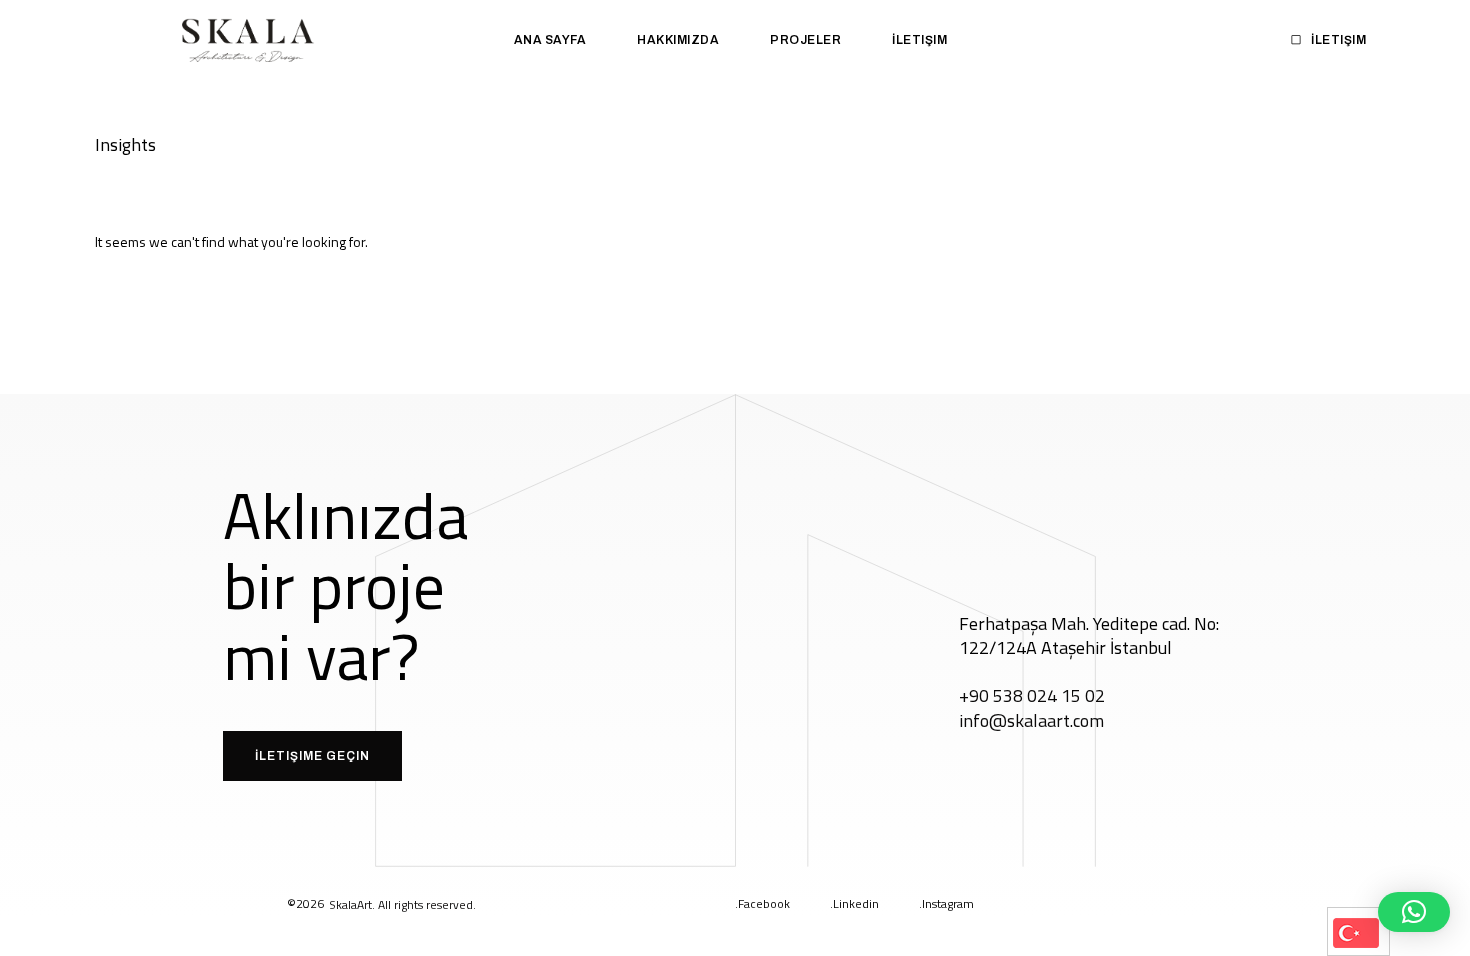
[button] (1414, 912)
